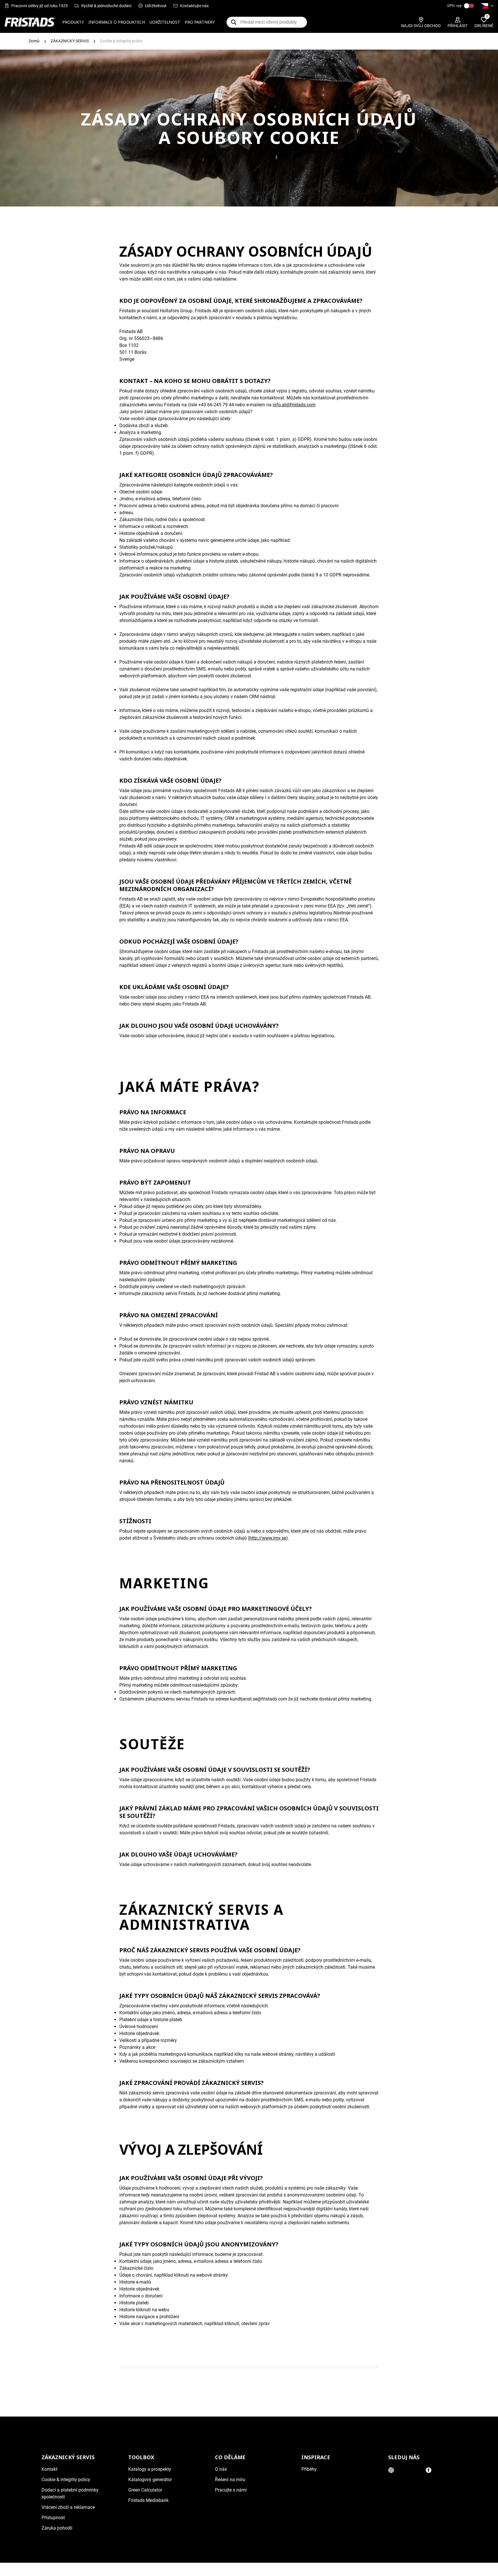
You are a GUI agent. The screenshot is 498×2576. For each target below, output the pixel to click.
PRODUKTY (73, 22)
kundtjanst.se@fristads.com (259, 1699)
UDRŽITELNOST (165, 22)
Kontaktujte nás (194, 6)
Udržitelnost (156, 6)
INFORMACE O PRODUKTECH (117, 22)
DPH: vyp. (455, 6)
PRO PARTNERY (200, 22)
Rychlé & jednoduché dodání (106, 6)
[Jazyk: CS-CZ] (487, 6)
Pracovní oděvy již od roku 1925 (39, 6)
